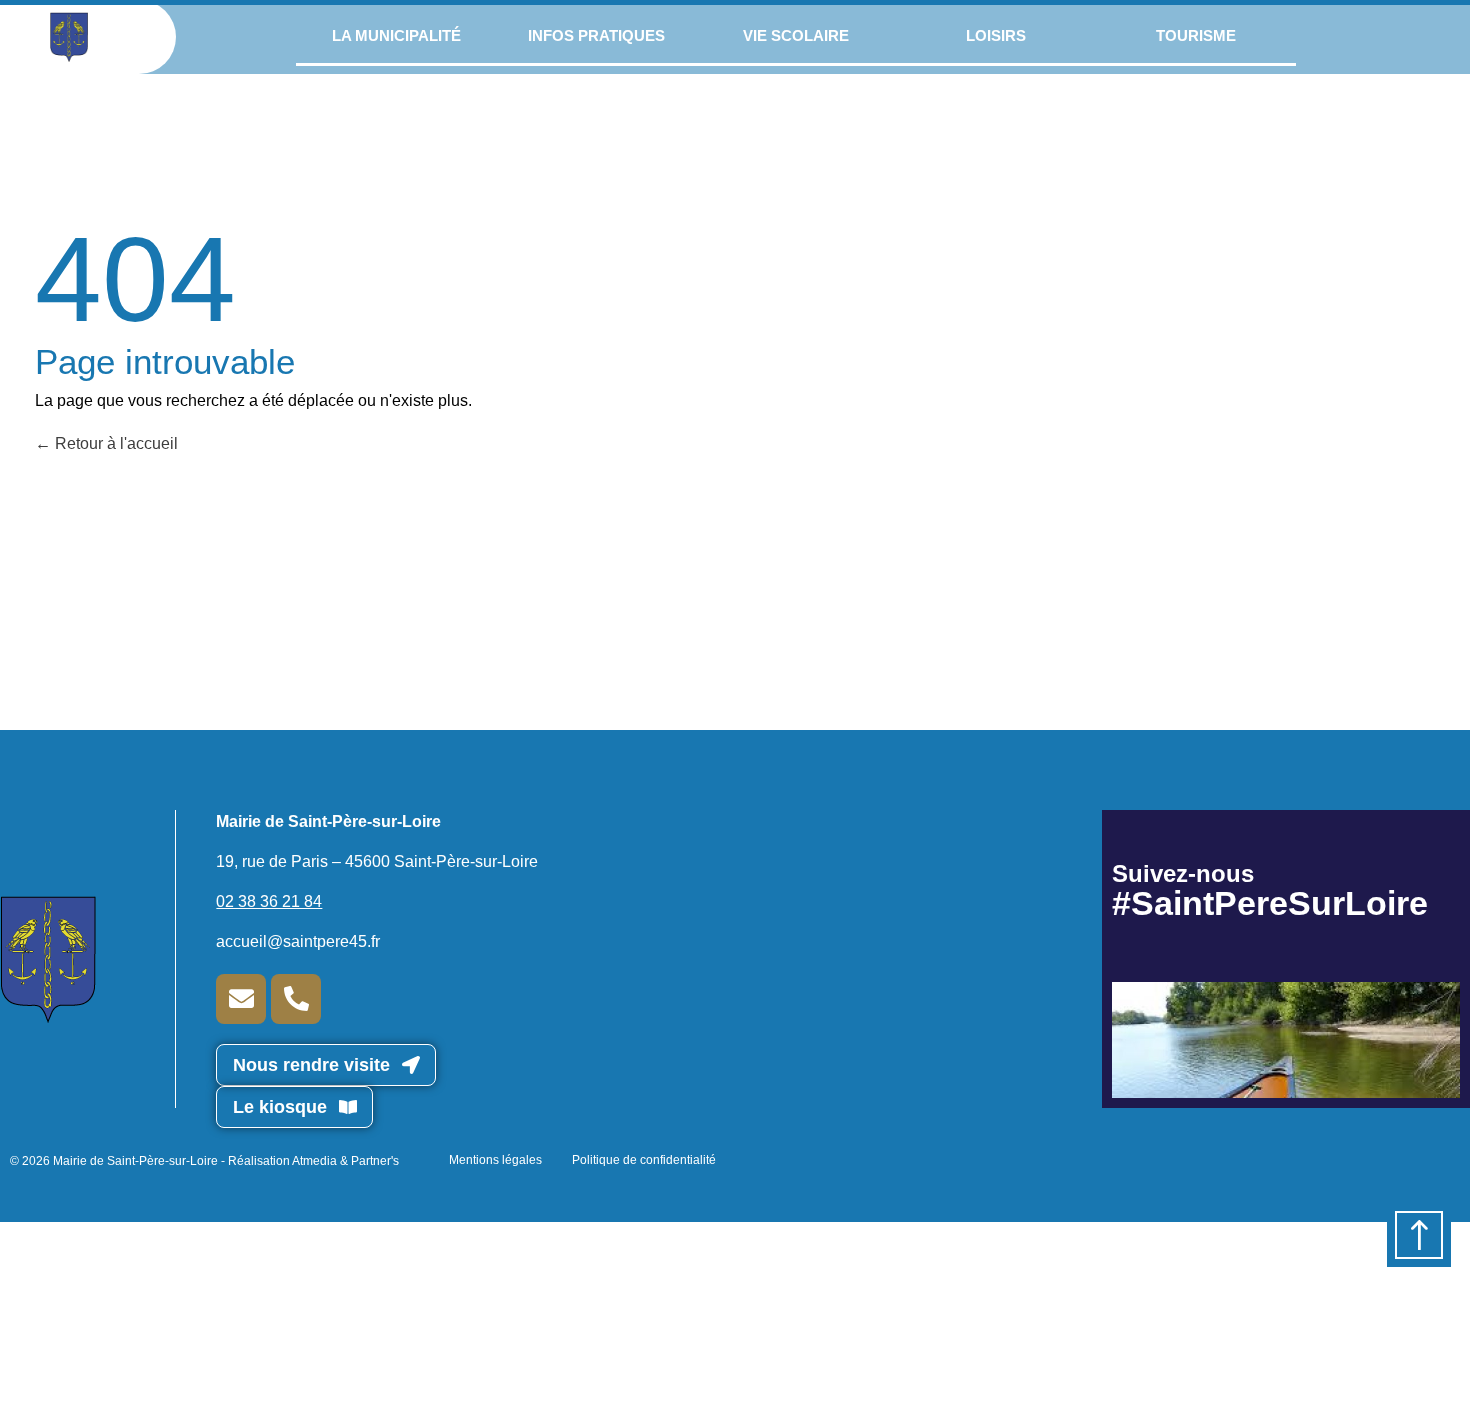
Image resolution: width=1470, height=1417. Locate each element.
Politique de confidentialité (644, 1160)
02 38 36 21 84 (269, 901)
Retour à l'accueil (114, 443)
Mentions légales (495, 1160)
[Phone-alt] (296, 999)
